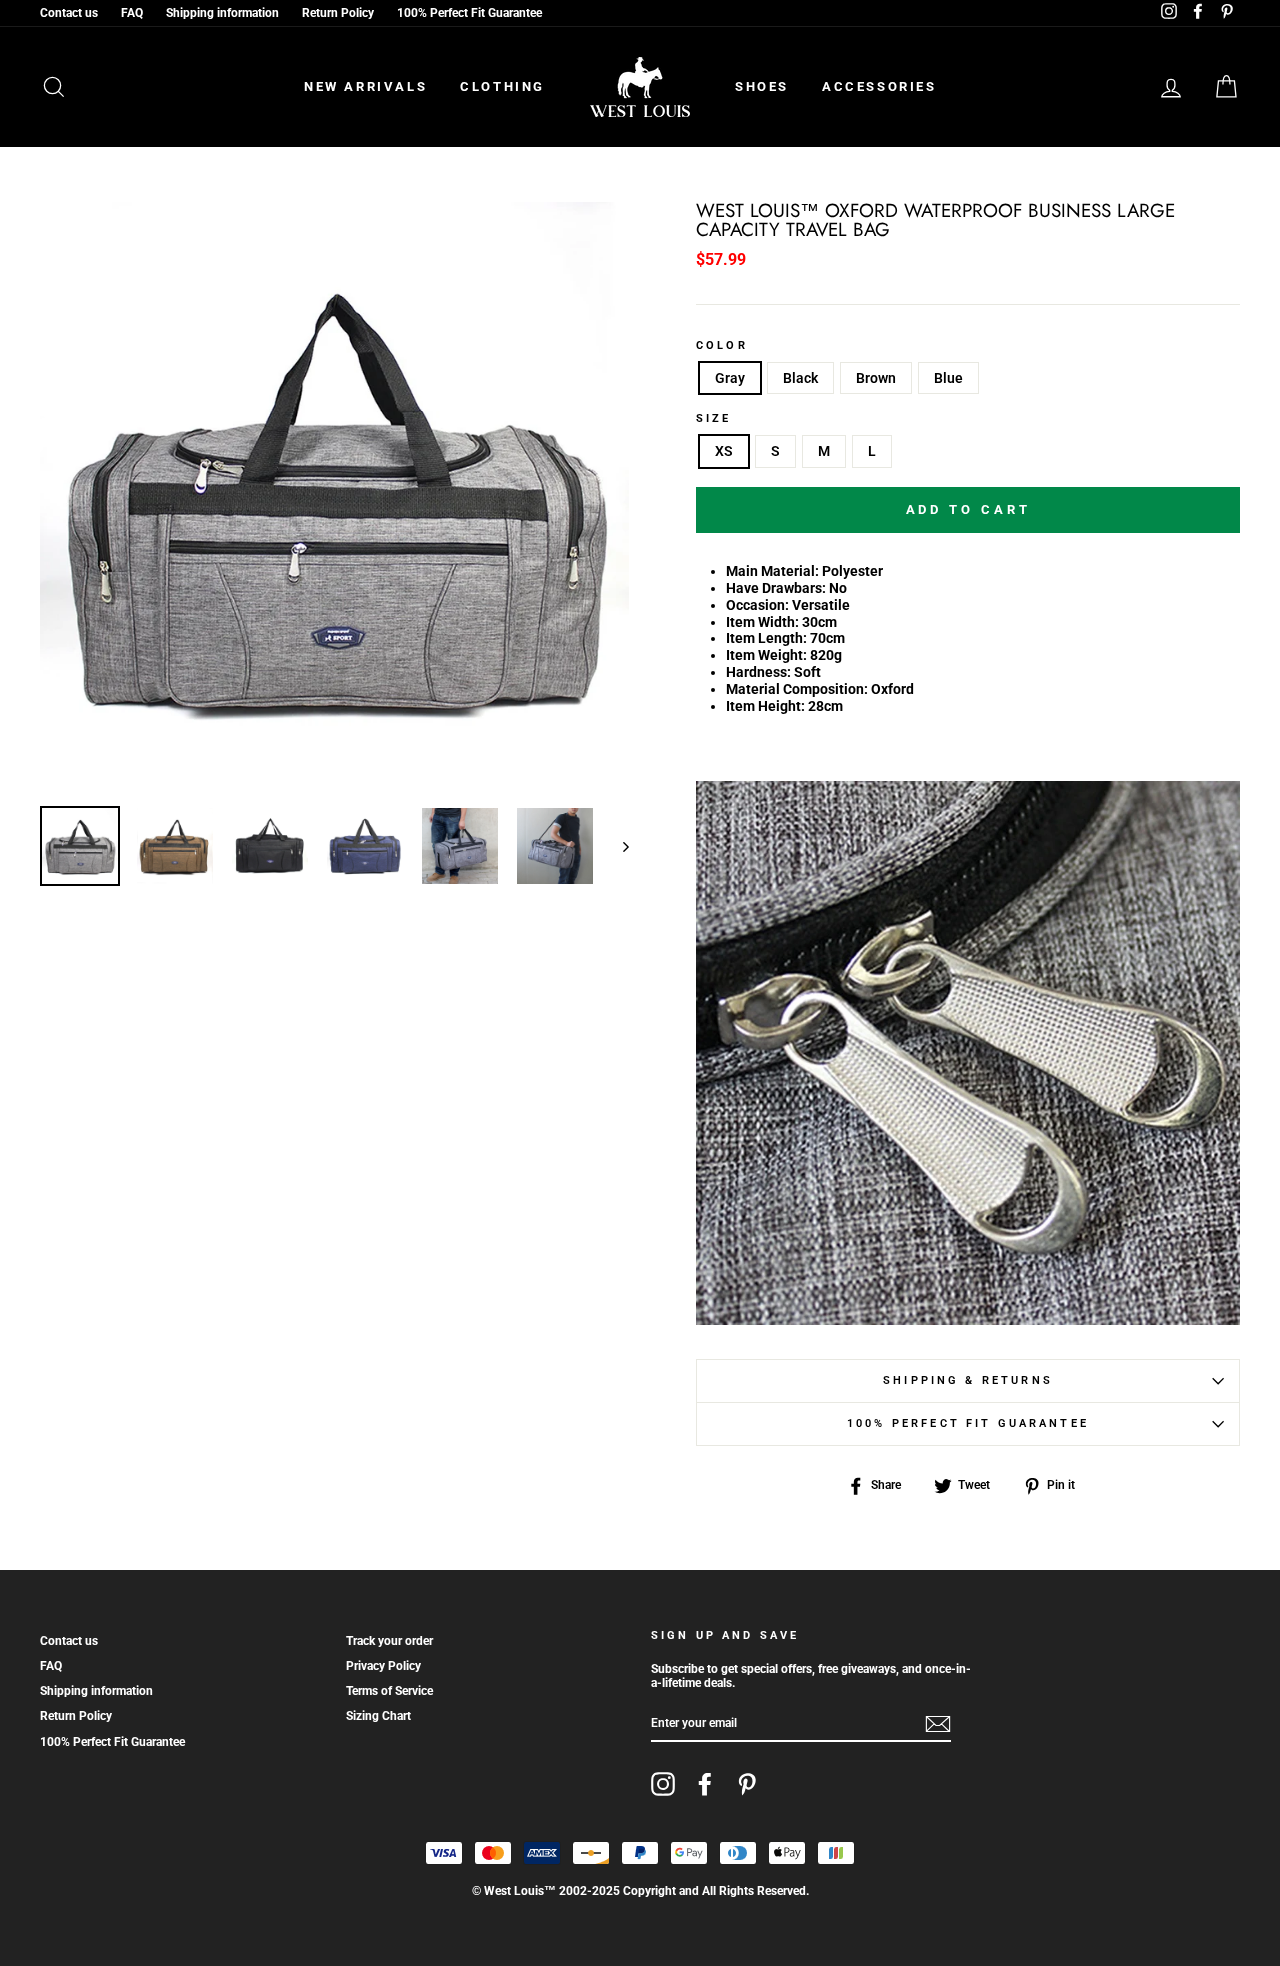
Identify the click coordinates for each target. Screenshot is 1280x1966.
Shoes (762, 86)
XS (724, 451)
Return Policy (338, 13)
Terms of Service (389, 1691)
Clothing (502, 86)
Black (800, 378)
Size (714, 419)
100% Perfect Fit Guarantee (469, 13)
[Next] (616, 846)
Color (722, 346)
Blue (948, 378)
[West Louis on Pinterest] (747, 1784)
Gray (730, 378)
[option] (334, 496)
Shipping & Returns (968, 1380)
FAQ (132, 13)
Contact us (69, 13)
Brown (876, 378)
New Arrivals (365, 86)
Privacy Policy (383, 1666)
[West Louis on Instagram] (663, 1784)
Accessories (879, 86)
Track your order (389, 1641)
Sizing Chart (378, 1716)
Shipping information (222, 13)
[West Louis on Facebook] (705, 1784)
